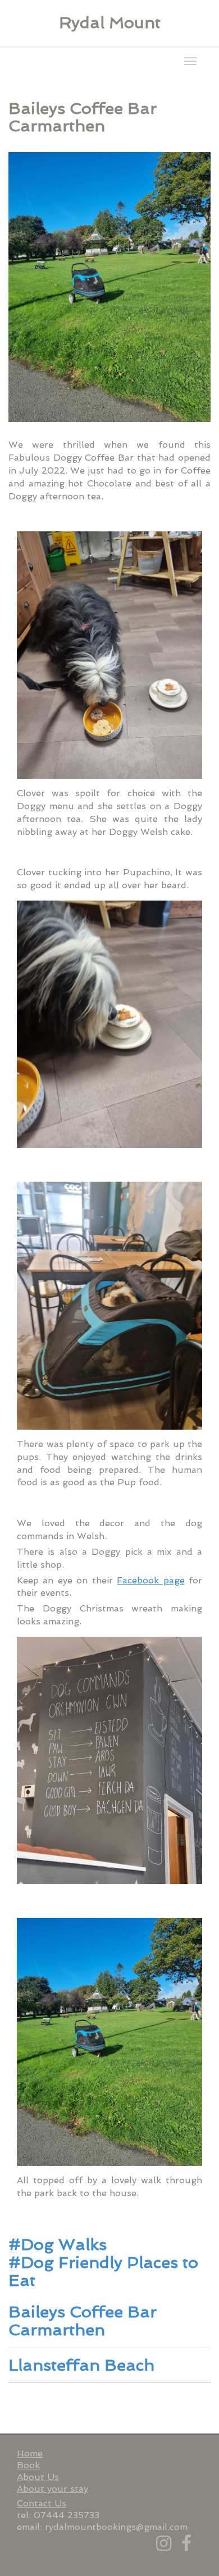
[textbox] (109, 23)
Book (28, 2465)
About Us (38, 2477)
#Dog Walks (58, 2244)
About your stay (53, 2489)
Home (30, 2453)
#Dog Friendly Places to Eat (103, 2271)
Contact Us (42, 2503)
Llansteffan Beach (81, 2365)
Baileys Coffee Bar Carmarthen (83, 2321)
